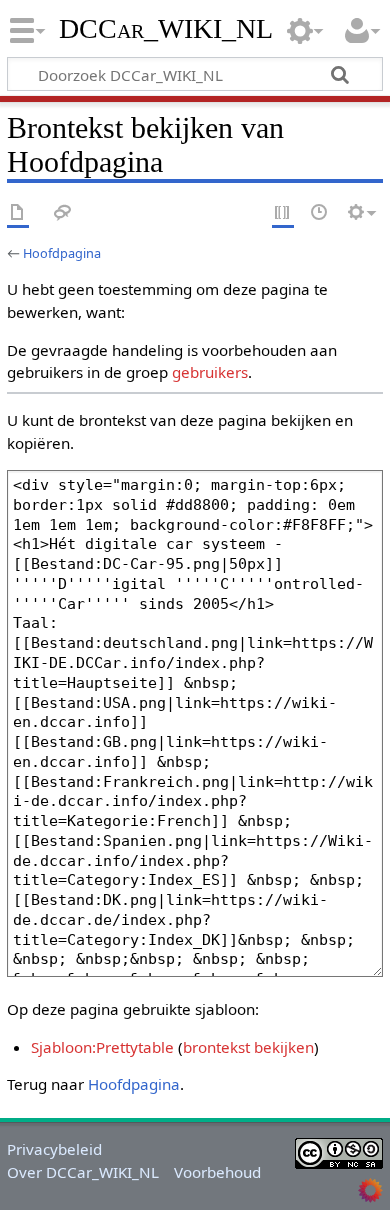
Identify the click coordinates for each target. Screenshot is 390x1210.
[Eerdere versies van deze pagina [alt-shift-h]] (320, 213)
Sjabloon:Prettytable (102, 1047)
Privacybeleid (54, 1149)
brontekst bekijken (248, 1047)
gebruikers (210, 372)
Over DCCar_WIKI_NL (83, 1172)
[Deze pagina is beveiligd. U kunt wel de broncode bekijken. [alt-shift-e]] (283, 213)
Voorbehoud (217, 1172)
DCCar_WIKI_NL (167, 29)
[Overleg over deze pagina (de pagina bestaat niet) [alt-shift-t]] (63, 213)
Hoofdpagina (62, 253)
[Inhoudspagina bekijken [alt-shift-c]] (18, 213)
